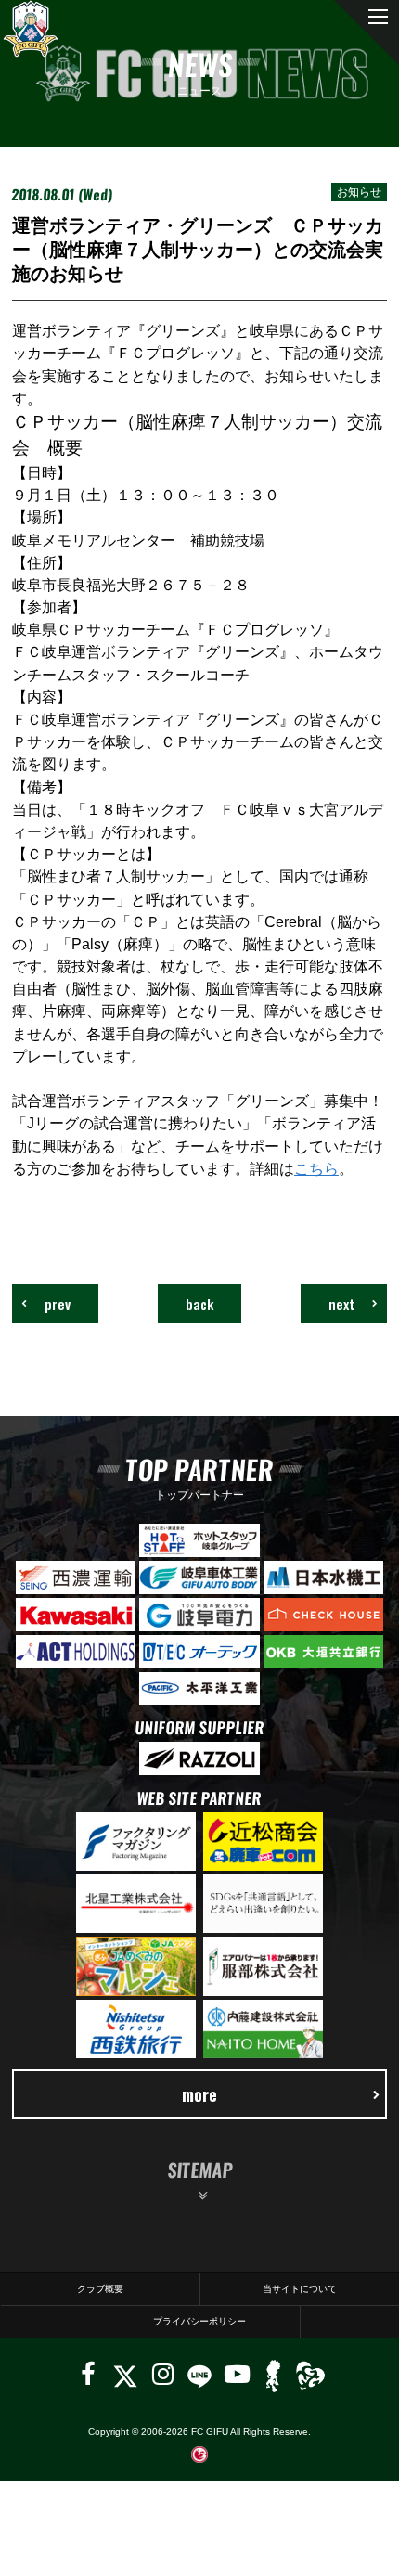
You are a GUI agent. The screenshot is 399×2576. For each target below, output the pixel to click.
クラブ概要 (100, 2289)
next (341, 1304)
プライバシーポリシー (199, 2321)
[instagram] (163, 2374)
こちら (316, 1168)
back (199, 1304)
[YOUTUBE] (237, 2374)
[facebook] (88, 2374)
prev (58, 1304)
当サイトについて (300, 2289)
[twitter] (125, 2374)
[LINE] (199, 2374)
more (199, 2094)
